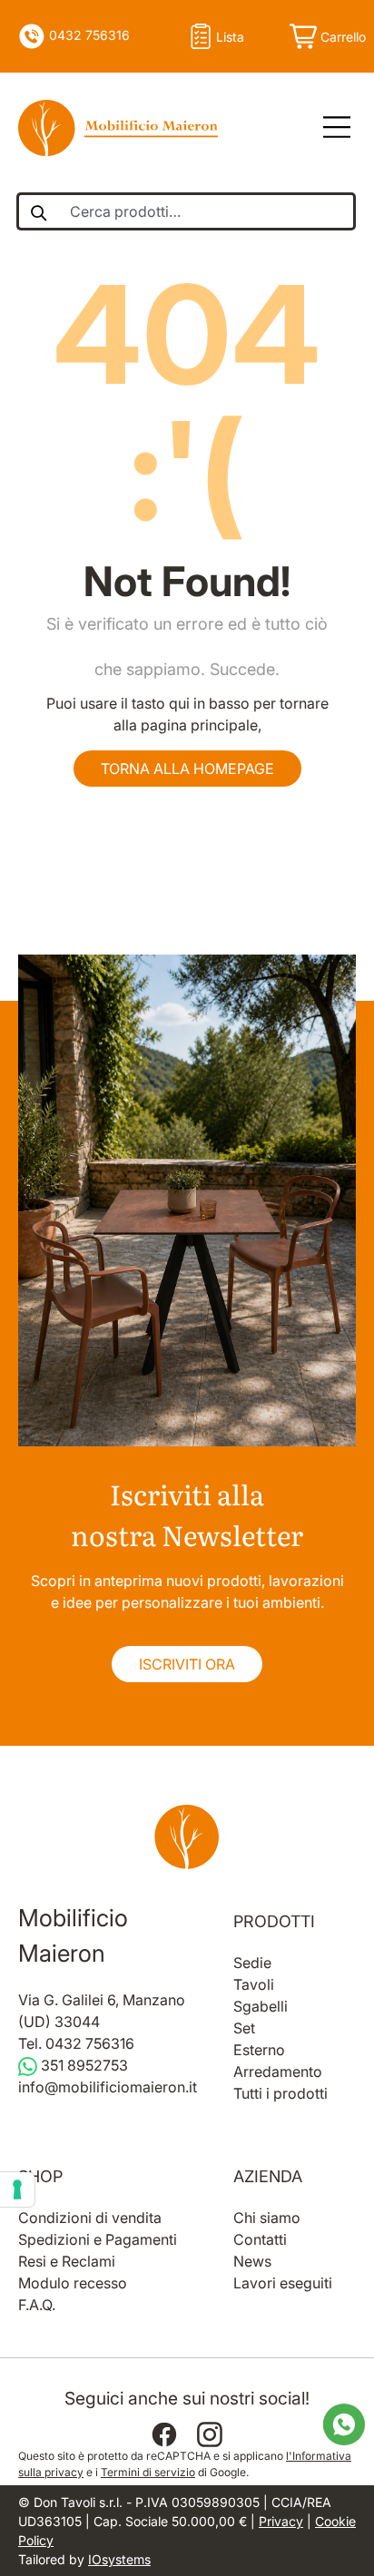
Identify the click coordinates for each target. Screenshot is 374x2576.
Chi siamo (267, 2218)
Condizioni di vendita (90, 2218)
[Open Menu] (330, 128)
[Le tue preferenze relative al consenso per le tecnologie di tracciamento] (17, 2189)
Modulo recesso (73, 2283)
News (252, 2261)
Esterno (259, 2050)
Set (244, 2028)
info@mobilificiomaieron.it (108, 2087)
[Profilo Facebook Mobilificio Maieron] (164, 2434)
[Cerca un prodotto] (38, 211)
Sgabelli (261, 2006)
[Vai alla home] (187, 1837)
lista (230, 37)
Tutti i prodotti (280, 2093)
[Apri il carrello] (326, 36)
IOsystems (119, 2559)
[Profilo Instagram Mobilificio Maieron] (210, 2434)
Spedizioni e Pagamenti (98, 2239)
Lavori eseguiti (283, 2283)
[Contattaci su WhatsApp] (344, 2423)
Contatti (260, 2239)
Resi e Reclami (67, 2261)
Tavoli (254, 1984)
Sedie (252, 1963)
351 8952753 (83, 2065)
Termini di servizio (148, 2472)
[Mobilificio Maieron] (118, 128)
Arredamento (278, 2072)
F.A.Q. (37, 2305)
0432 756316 (88, 35)
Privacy (281, 2521)
